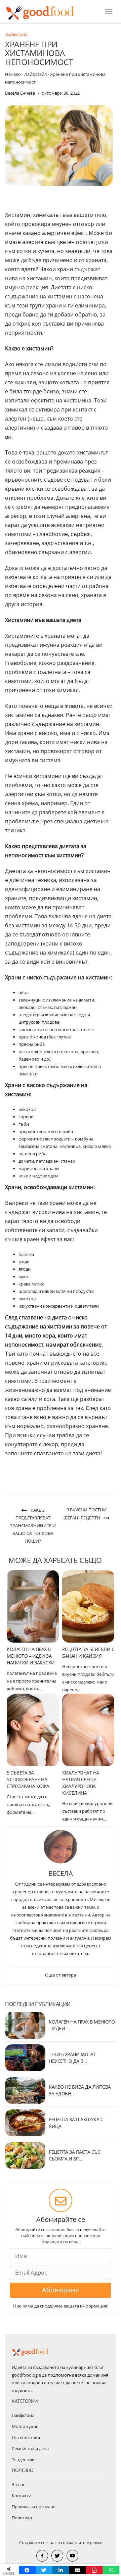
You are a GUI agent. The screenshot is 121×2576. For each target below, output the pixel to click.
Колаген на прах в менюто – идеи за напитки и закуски (31, 1656)
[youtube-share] (72, 2556)
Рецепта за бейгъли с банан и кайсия (88, 1652)
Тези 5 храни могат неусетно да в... (72, 2058)
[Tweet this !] (44, 2570)
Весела (61, 1873)
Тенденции (23, 2460)
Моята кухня (25, 2426)
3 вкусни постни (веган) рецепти (85, 1514)
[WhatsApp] (111, 2570)
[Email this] (78, 2570)
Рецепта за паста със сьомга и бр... (74, 2155)
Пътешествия (26, 2437)
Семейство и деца (30, 2448)
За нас (18, 2484)
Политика (22, 2518)
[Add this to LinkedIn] (61, 2570)
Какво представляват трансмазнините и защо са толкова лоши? (33, 1525)
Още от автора (61, 1975)
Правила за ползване (34, 2507)
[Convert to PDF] (94, 2570)
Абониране (61, 2290)
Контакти (22, 2495)
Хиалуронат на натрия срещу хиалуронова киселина (81, 1783)
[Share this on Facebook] (27, 2570)
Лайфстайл (16, 34)
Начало (13, 74)
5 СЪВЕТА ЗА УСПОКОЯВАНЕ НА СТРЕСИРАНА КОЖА (28, 1779)
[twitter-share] (57, 2556)
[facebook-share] (42, 2556)
